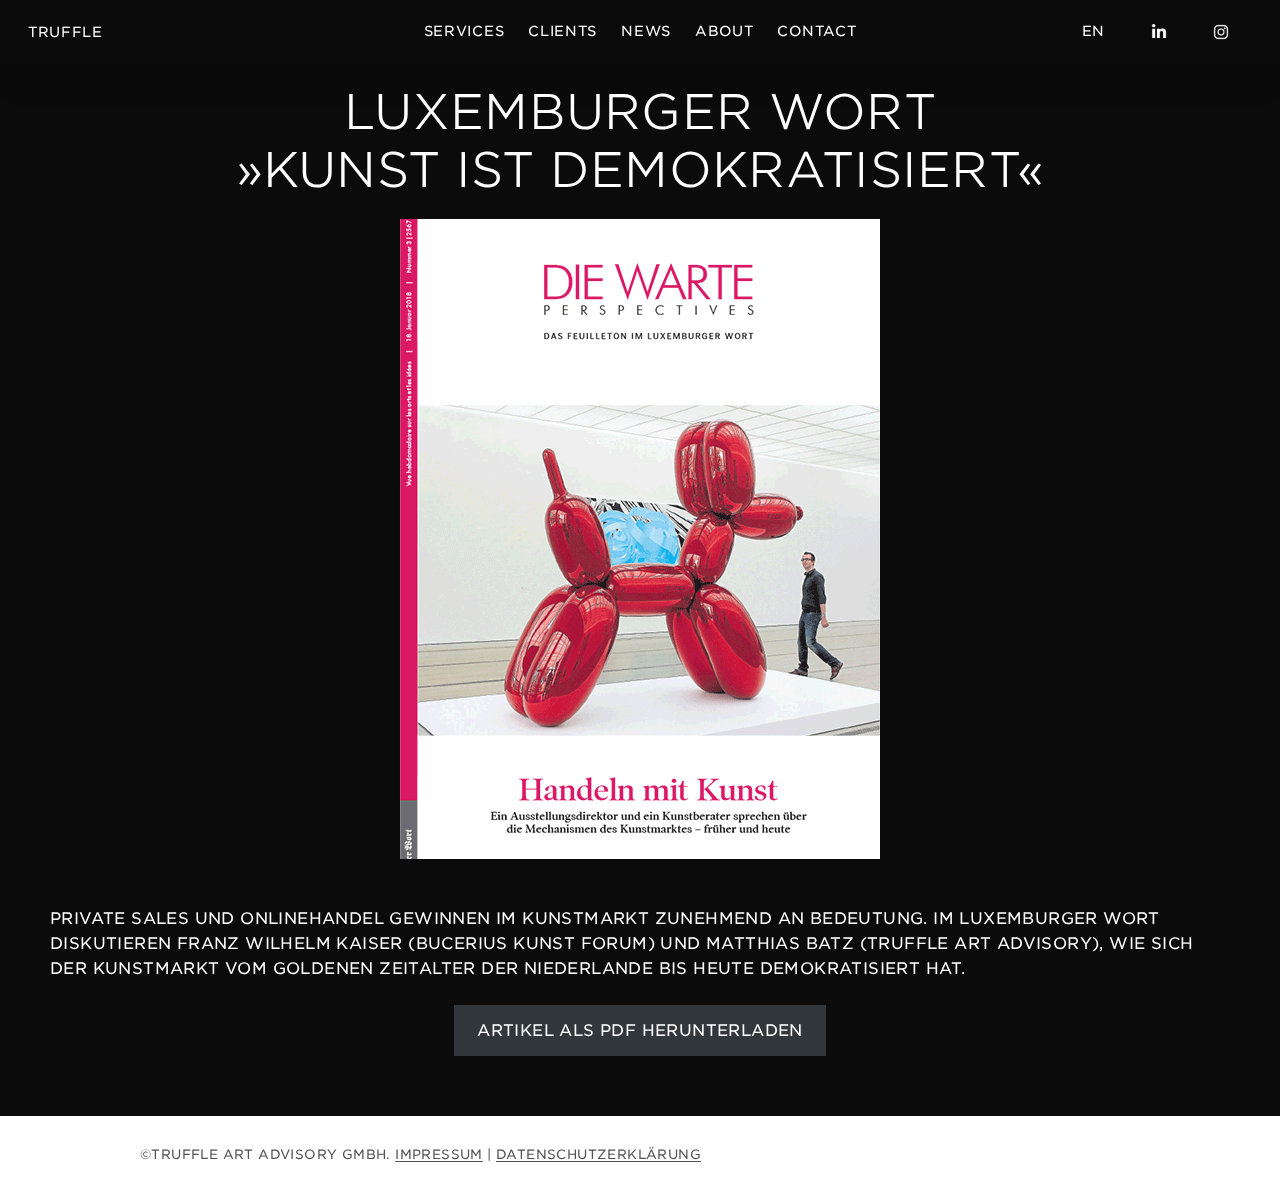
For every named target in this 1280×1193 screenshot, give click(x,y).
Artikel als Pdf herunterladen (640, 1030)
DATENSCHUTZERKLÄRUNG (598, 1154)
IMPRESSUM (439, 1154)
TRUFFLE (65, 32)
